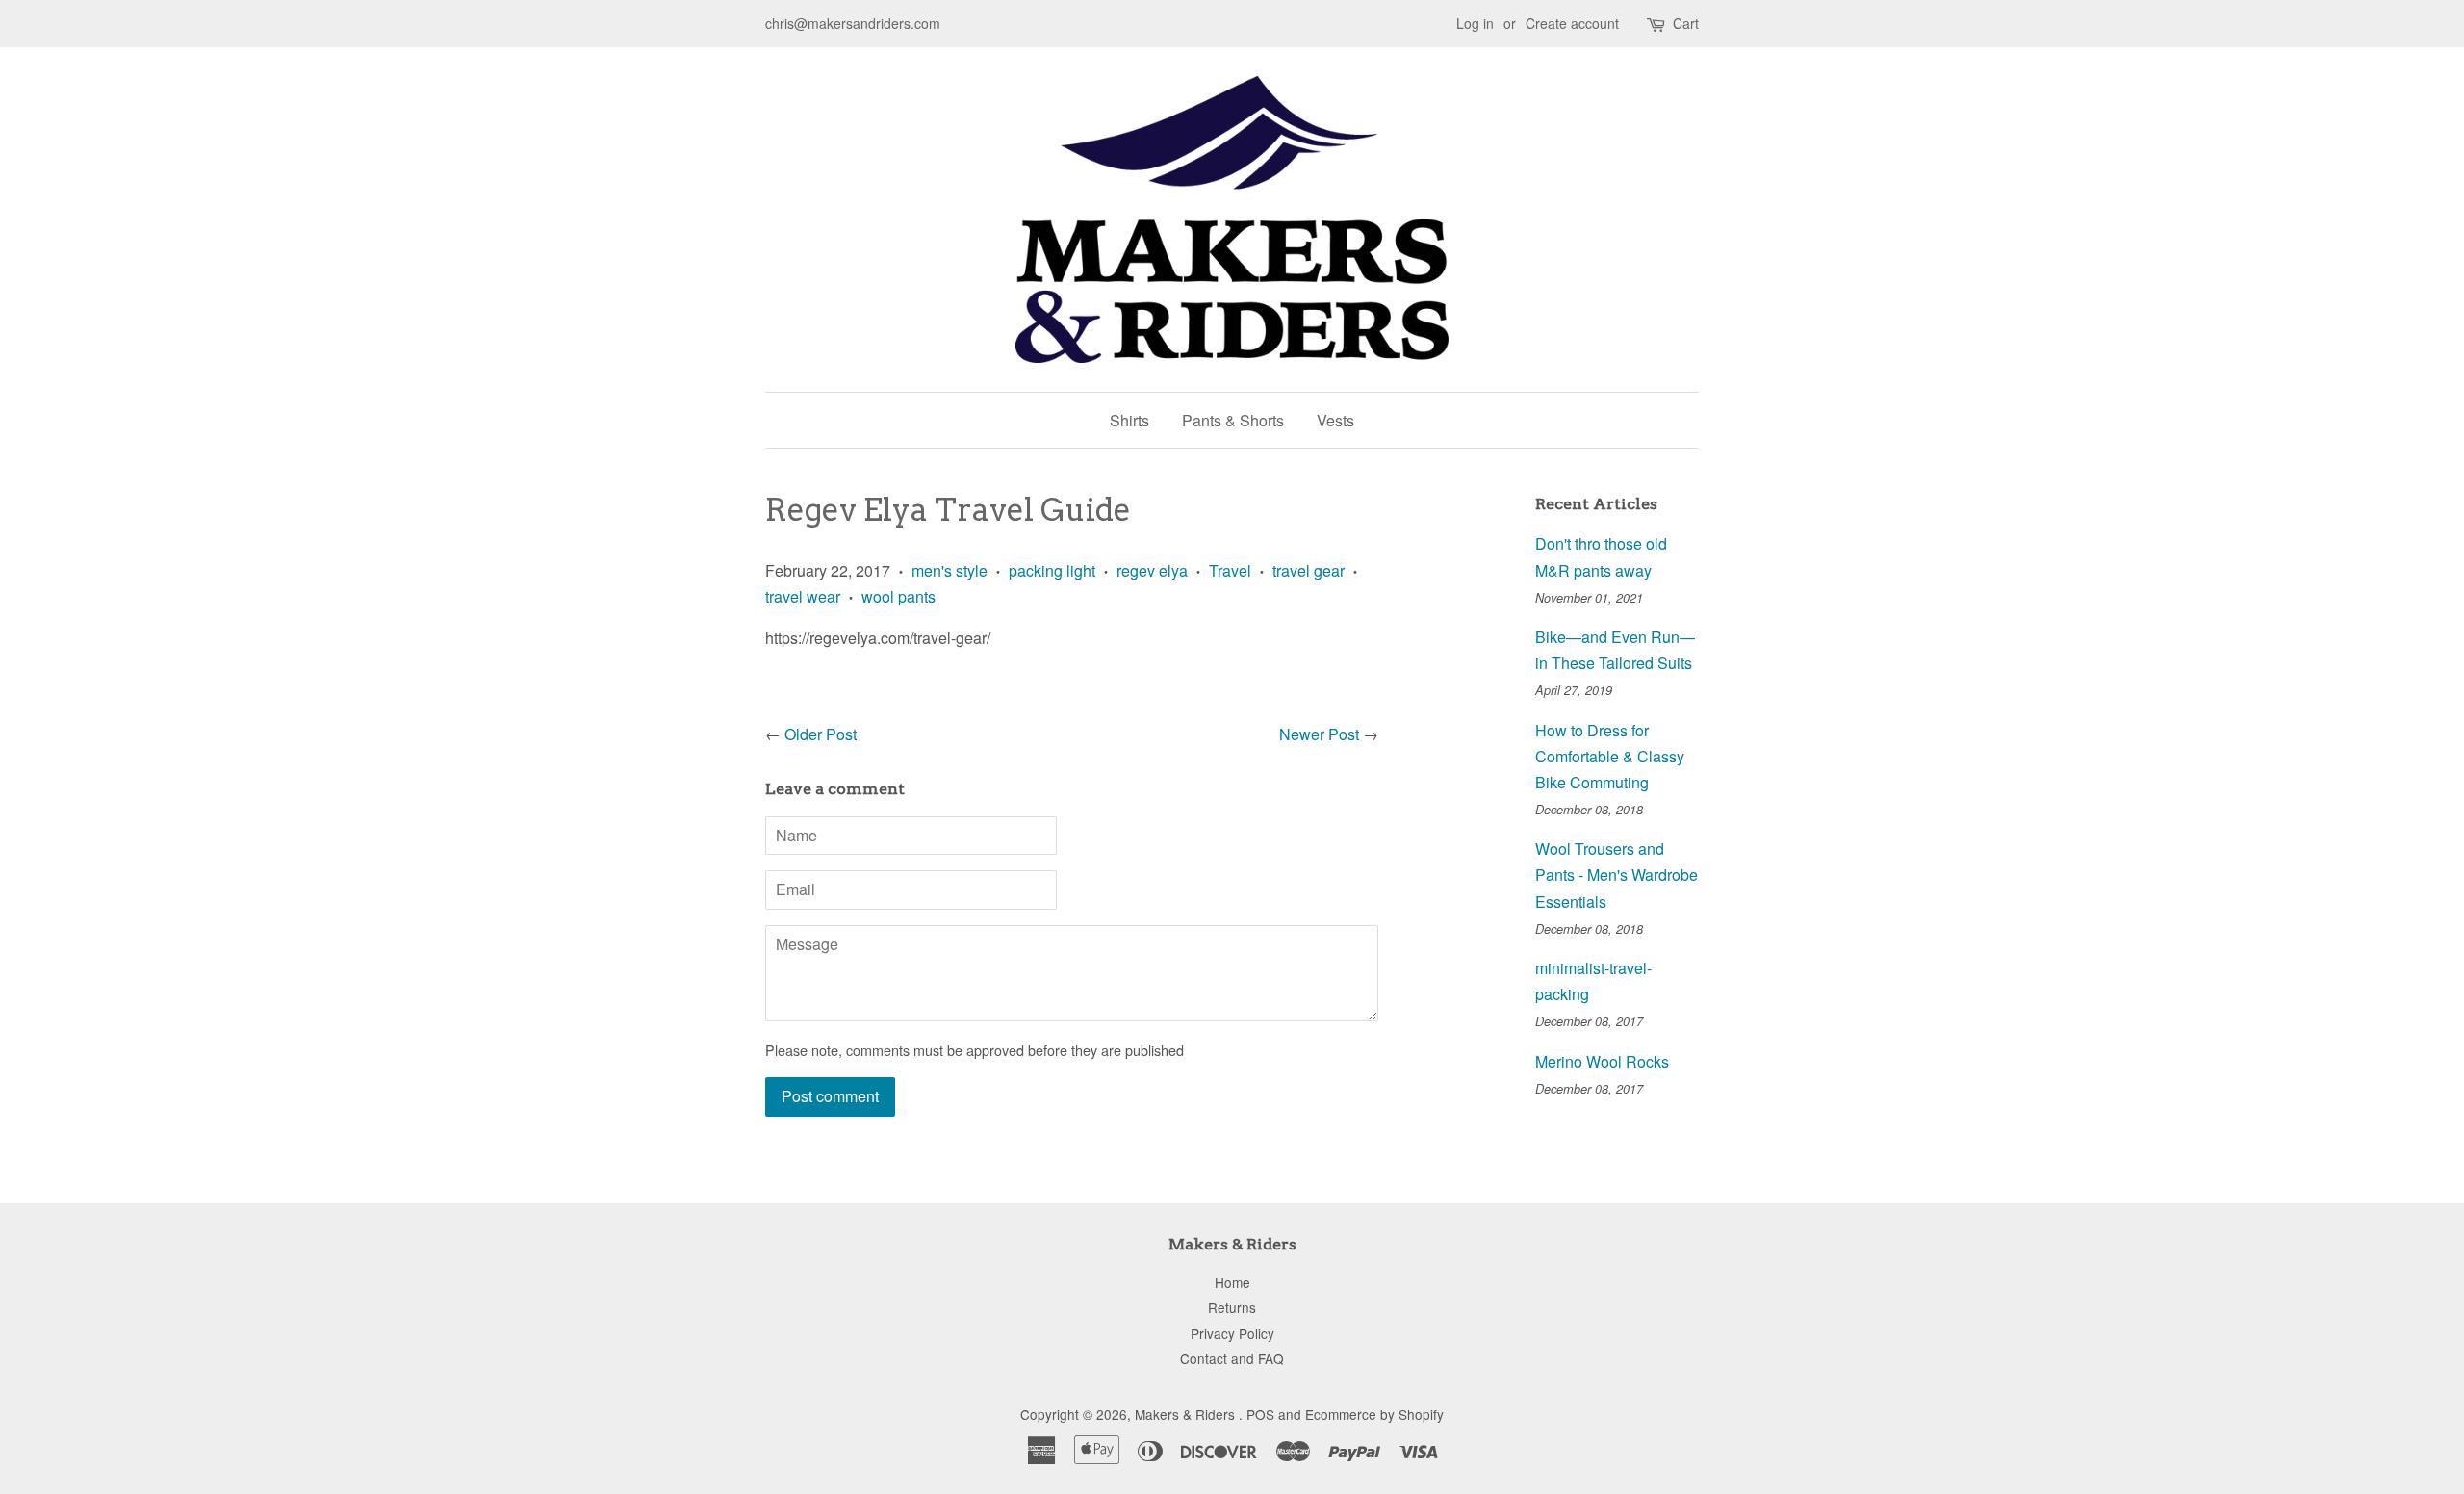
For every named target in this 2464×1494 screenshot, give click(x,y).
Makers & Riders (1187, 1414)
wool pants (898, 596)
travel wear (803, 596)
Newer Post (1319, 734)
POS (1260, 1414)
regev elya (1152, 570)
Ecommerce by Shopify (1374, 1414)
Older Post (821, 734)
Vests (1335, 420)
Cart (1686, 23)
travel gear (1309, 570)
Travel (1230, 570)
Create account (1572, 23)
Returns (1232, 1307)
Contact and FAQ (1232, 1358)
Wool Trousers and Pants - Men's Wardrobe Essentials (1617, 875)
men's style (950, 570)
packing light (1052, 570)
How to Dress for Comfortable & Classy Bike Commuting (1610, 756)
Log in (1475, 23)
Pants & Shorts (1233, 420)
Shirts (1129, 420)
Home (1232, 1282)
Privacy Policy (1232, 1333)
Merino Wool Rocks (1602, 1061)
